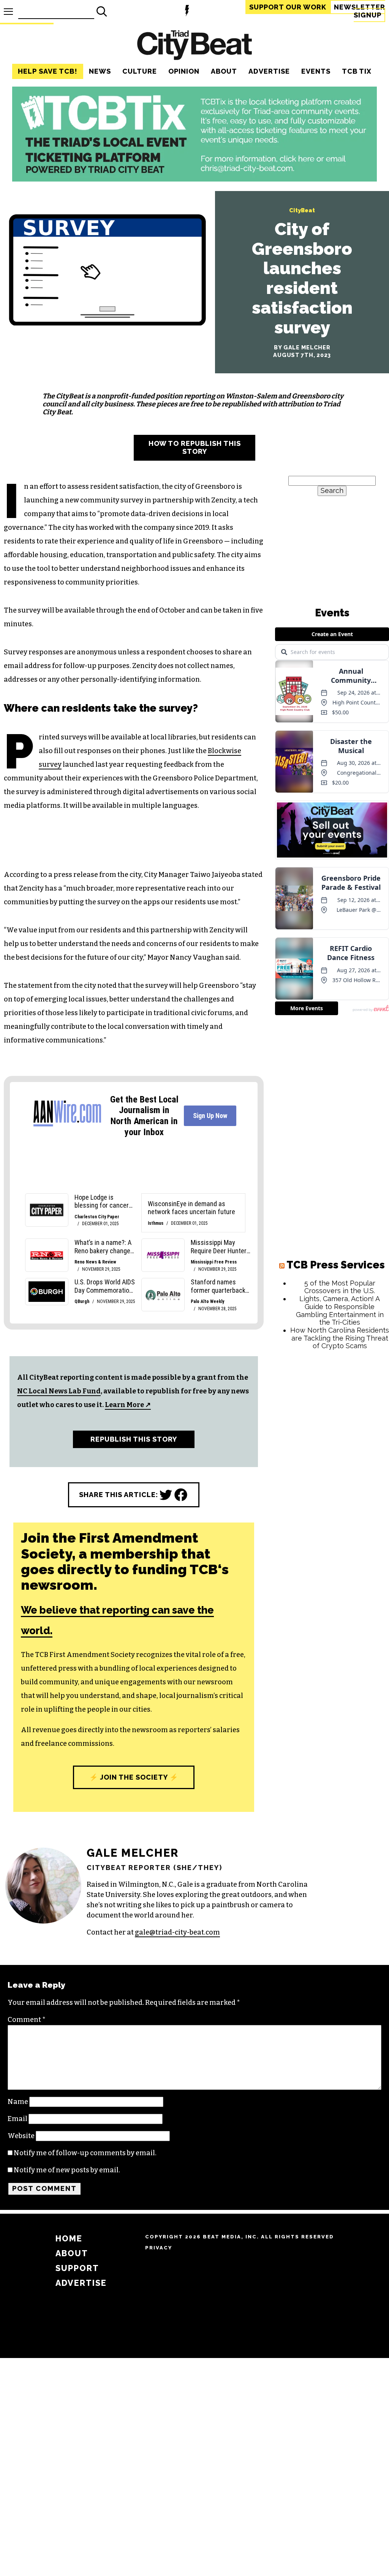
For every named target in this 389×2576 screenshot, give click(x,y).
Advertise (269, 71)
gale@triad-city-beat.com (177, 1932)
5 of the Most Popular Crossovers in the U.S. (340, 1287)
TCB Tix (357, 71)
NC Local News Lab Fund (59, 1391)
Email (17, 2119)
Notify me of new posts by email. (67, 2170)
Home (69, 2239)
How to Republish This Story (195, 447)
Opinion (184, 71)
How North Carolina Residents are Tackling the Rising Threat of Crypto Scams (340, 1338)
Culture (140, 71)
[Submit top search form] (102, 11)
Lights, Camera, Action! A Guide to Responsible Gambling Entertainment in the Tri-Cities (340, 1310)
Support (288, 7)
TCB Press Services (336, 1265)
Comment (27, 2020)
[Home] (194, 46)
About (224, 71)
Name (18, 2102)
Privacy (159, 2248)
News (100, 71)
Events (316, 71)
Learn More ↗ (128, 1405)
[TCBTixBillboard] (194, 179)
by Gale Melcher (302, 347)
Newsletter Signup (360, 11)
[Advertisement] (332, 1405)
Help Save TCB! (48, 71)
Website (21, 2136)
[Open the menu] (8, 12)
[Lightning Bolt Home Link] (187, 12)
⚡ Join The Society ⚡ (134, 1777)
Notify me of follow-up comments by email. (85, 2153)
